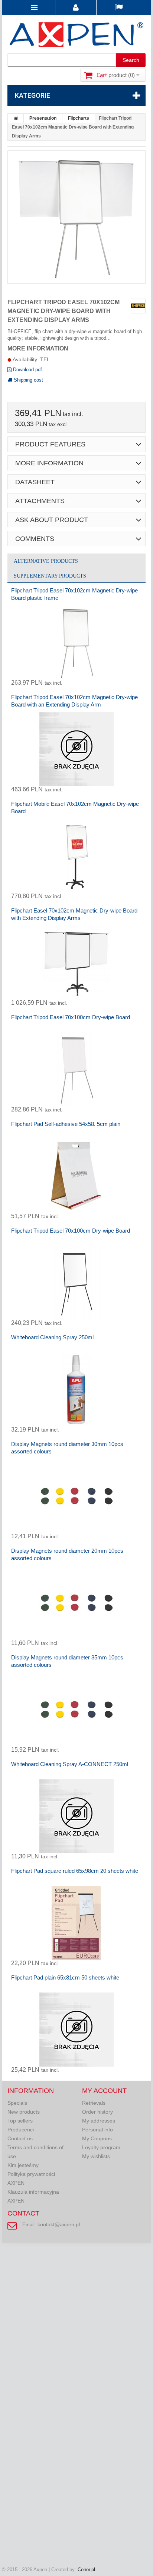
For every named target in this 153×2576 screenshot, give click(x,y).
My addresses (99, 2121)
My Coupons (97, 2138)
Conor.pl (86, 2570)
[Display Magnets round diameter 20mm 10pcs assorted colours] (76, 1603)
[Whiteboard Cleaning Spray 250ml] (76, 1389)
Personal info (97, 2130)
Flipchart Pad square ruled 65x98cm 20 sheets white (75, 1871)
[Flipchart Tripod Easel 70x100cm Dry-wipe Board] (76, 1069)
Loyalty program (101, 2147)
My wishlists (96, 2156)
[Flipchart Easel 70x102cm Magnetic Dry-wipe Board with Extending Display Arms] (76, 963)
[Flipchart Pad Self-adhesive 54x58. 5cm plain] (76, 1176)
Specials (17, 2103)
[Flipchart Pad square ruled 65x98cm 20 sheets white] (76, 1923)
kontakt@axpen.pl (59, 2224)
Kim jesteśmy (23, 2165)
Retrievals (94, 2103)
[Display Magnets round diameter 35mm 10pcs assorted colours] (76, 1709)
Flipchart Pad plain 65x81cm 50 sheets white (65, 1977)
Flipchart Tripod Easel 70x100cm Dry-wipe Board (71, 1017)
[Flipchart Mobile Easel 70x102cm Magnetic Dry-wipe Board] (76, 856)
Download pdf (27, 370)
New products (24, 2112)
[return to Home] (16, 118)
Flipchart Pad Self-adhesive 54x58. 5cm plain (66, 1124)
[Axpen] (76, 36)
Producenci (21, 2130)
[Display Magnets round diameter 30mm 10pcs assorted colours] (76, 1496)
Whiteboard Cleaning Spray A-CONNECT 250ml (70, 1764)
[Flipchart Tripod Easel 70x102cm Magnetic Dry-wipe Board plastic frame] (76, 642)
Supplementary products (50, 576)
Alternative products (46, 561)
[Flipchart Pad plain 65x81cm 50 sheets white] (76, 2030)
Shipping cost (28, 380)
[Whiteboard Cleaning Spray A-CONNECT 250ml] (76, 1816)
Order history (97, 2112)
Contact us (20, 2138)
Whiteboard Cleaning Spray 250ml (52, 1337)
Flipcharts (79, 118)
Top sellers (20, 2121)
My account (104, 2091)
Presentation (43, 118)
